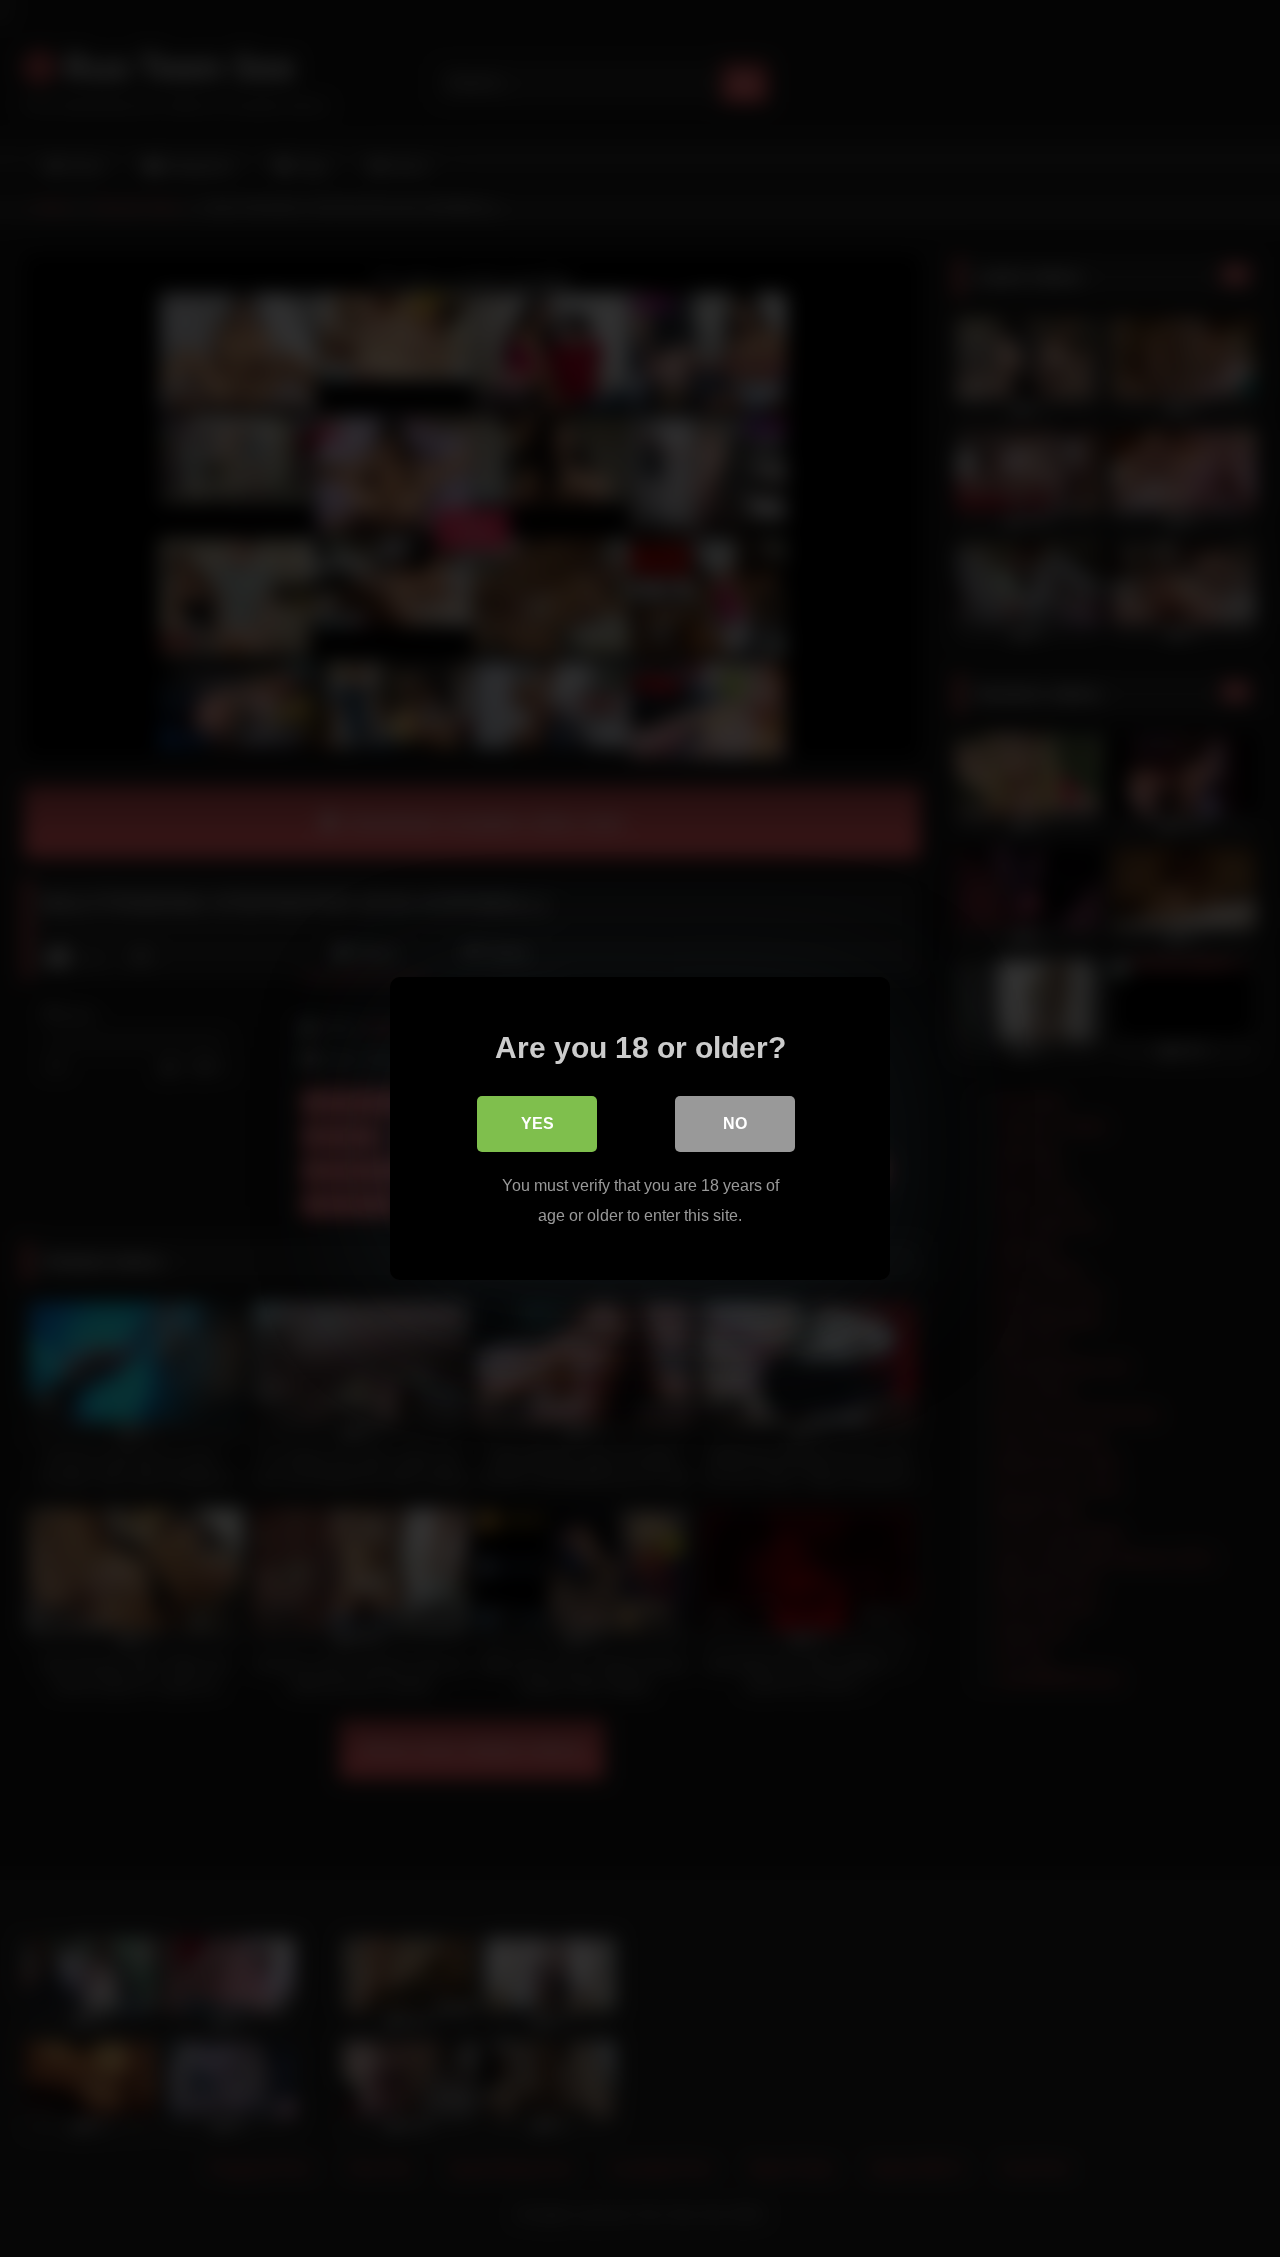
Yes (537, 1123)
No (735, 1123)
